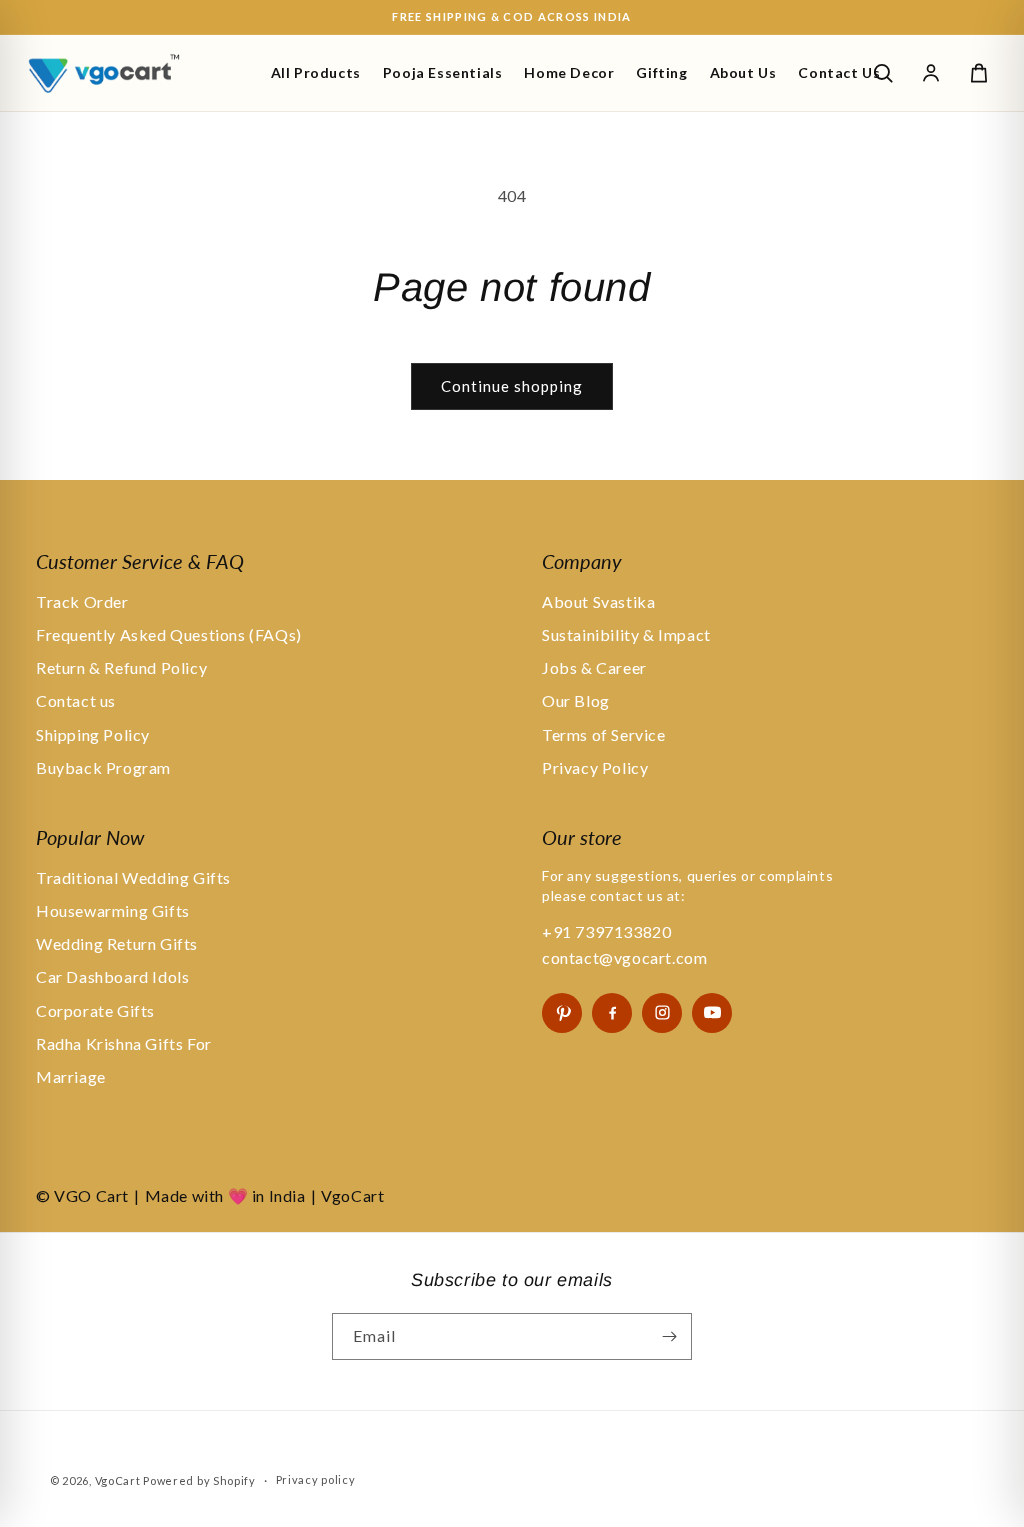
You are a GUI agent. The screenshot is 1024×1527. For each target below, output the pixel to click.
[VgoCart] (138, 73)
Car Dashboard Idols (112, 976)
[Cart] (979, 73)
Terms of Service (604, 734)
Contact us (76, 700)
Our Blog (576, 700)
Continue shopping (512, 386)
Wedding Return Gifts (117, 943)
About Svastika (598, 601)
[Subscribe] (669, 1336)
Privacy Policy (595, 767)
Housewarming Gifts (113, 910)
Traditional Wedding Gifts (133, 877)
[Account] (931, 73)
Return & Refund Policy (121, 667)
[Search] (883, 73)
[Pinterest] (562, 1013)
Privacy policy (316, 1479)
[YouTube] (712, 1013)
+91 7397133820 (606, 931)
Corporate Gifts (95, 1010)
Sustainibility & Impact (626, 634)
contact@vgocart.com (624, 957)
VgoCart (118, 1480)
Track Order (82, 601)
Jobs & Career (594, 667)
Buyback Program (103, 767)
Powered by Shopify (199, 1480)
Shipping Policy (93, 734)
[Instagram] (662, 1013)
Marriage (71, 1076)
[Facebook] (612, 1013)
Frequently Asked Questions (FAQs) (169, 634)
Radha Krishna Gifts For (124, 1043)
